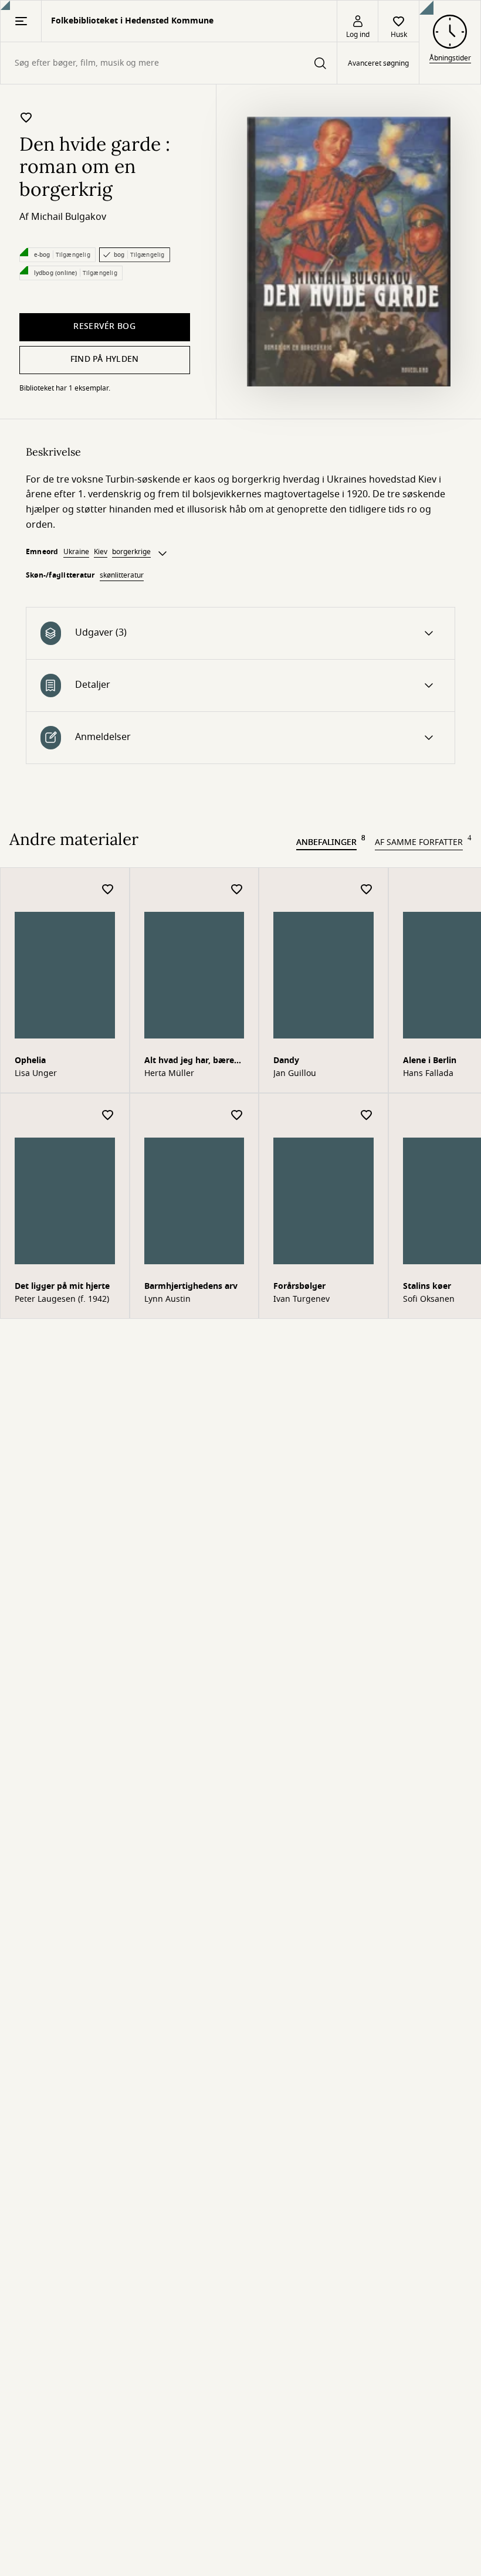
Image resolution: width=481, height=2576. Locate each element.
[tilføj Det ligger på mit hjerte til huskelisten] (108, 1116)
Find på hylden (105, 359)
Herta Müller (169, 1074)
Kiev (101, 552)
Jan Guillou (295, 1074)
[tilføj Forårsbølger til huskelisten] (367, 1116)
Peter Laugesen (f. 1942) (62, 1299)
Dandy (286, 1060)
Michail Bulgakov (69, 217)
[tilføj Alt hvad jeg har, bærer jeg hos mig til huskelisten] (237, 890)
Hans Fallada (428, 1074)
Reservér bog (104, 326)
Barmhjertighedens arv (191, 1286)
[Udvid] (162, 554)
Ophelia (30, 1060)
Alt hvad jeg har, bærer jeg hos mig (191, 1062)
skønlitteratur (122, 575)
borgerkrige (131, 552)
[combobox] (169, 63)
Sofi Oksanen (429, 1299)
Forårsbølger (299, 1286)
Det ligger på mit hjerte (62, 1286)
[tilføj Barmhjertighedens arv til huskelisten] (237, 1116)
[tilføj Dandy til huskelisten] (367, 890)
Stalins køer (427, 1286)
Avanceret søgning (378, 63)
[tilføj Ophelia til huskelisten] (108, 890)
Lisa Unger (36, 1074)
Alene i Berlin (430, 1060)
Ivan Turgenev (302, 1299)
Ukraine (76, 552)
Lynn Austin (167, 1299)
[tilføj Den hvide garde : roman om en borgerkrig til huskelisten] (26, 117)
